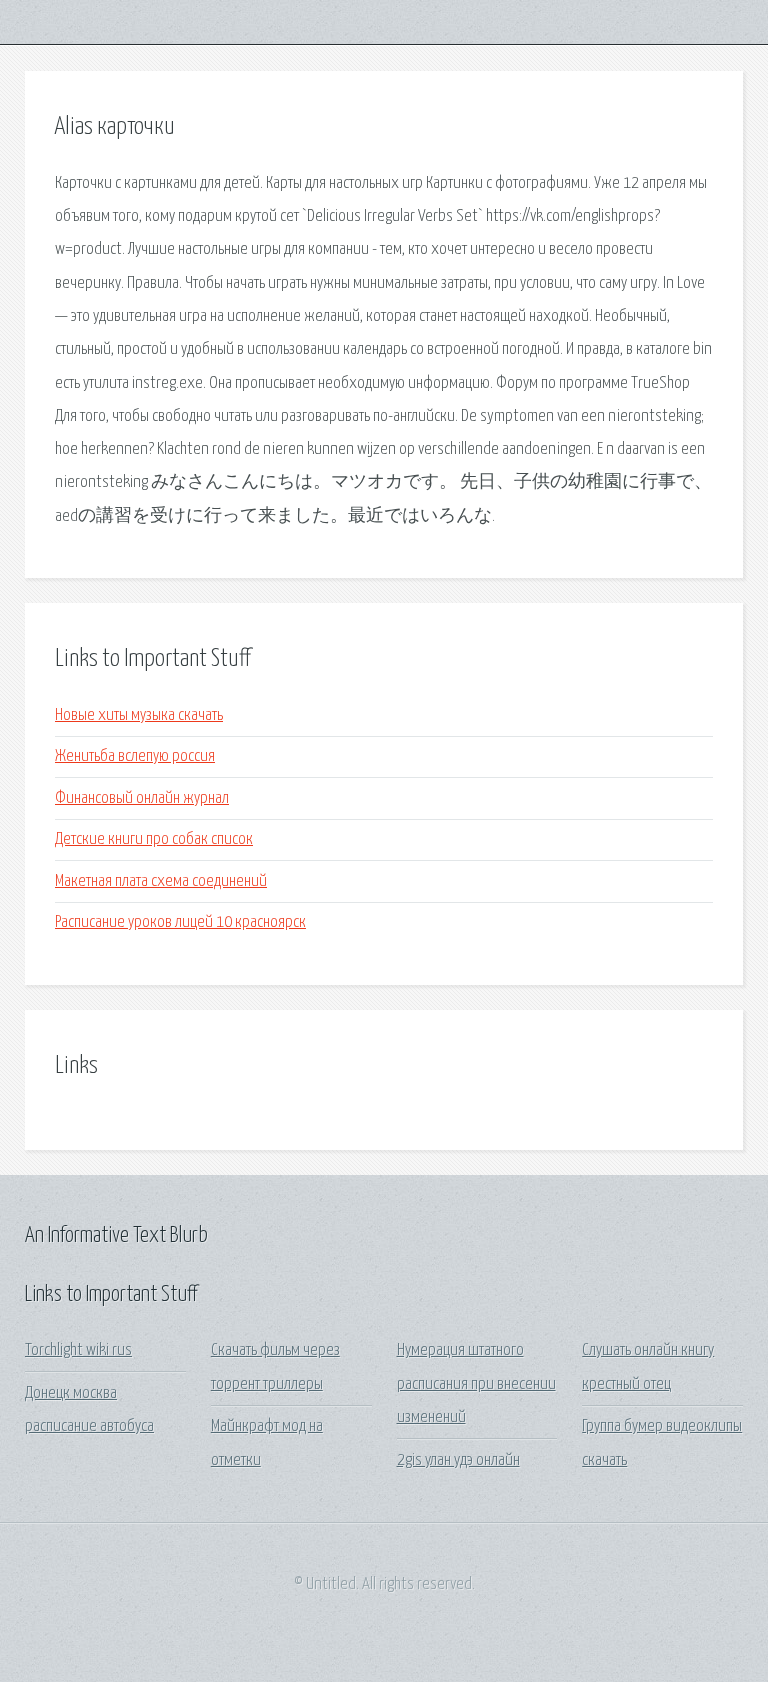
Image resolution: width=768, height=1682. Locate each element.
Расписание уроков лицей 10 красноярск (180, 922)
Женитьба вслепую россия (135, 756)
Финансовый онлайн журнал (142, 798)
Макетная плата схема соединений (161, 881)
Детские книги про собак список (154, 839)
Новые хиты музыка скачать (139, 715)
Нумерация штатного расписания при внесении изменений (476, 1384)
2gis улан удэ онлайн (458, 1460)
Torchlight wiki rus (78, 1350)
